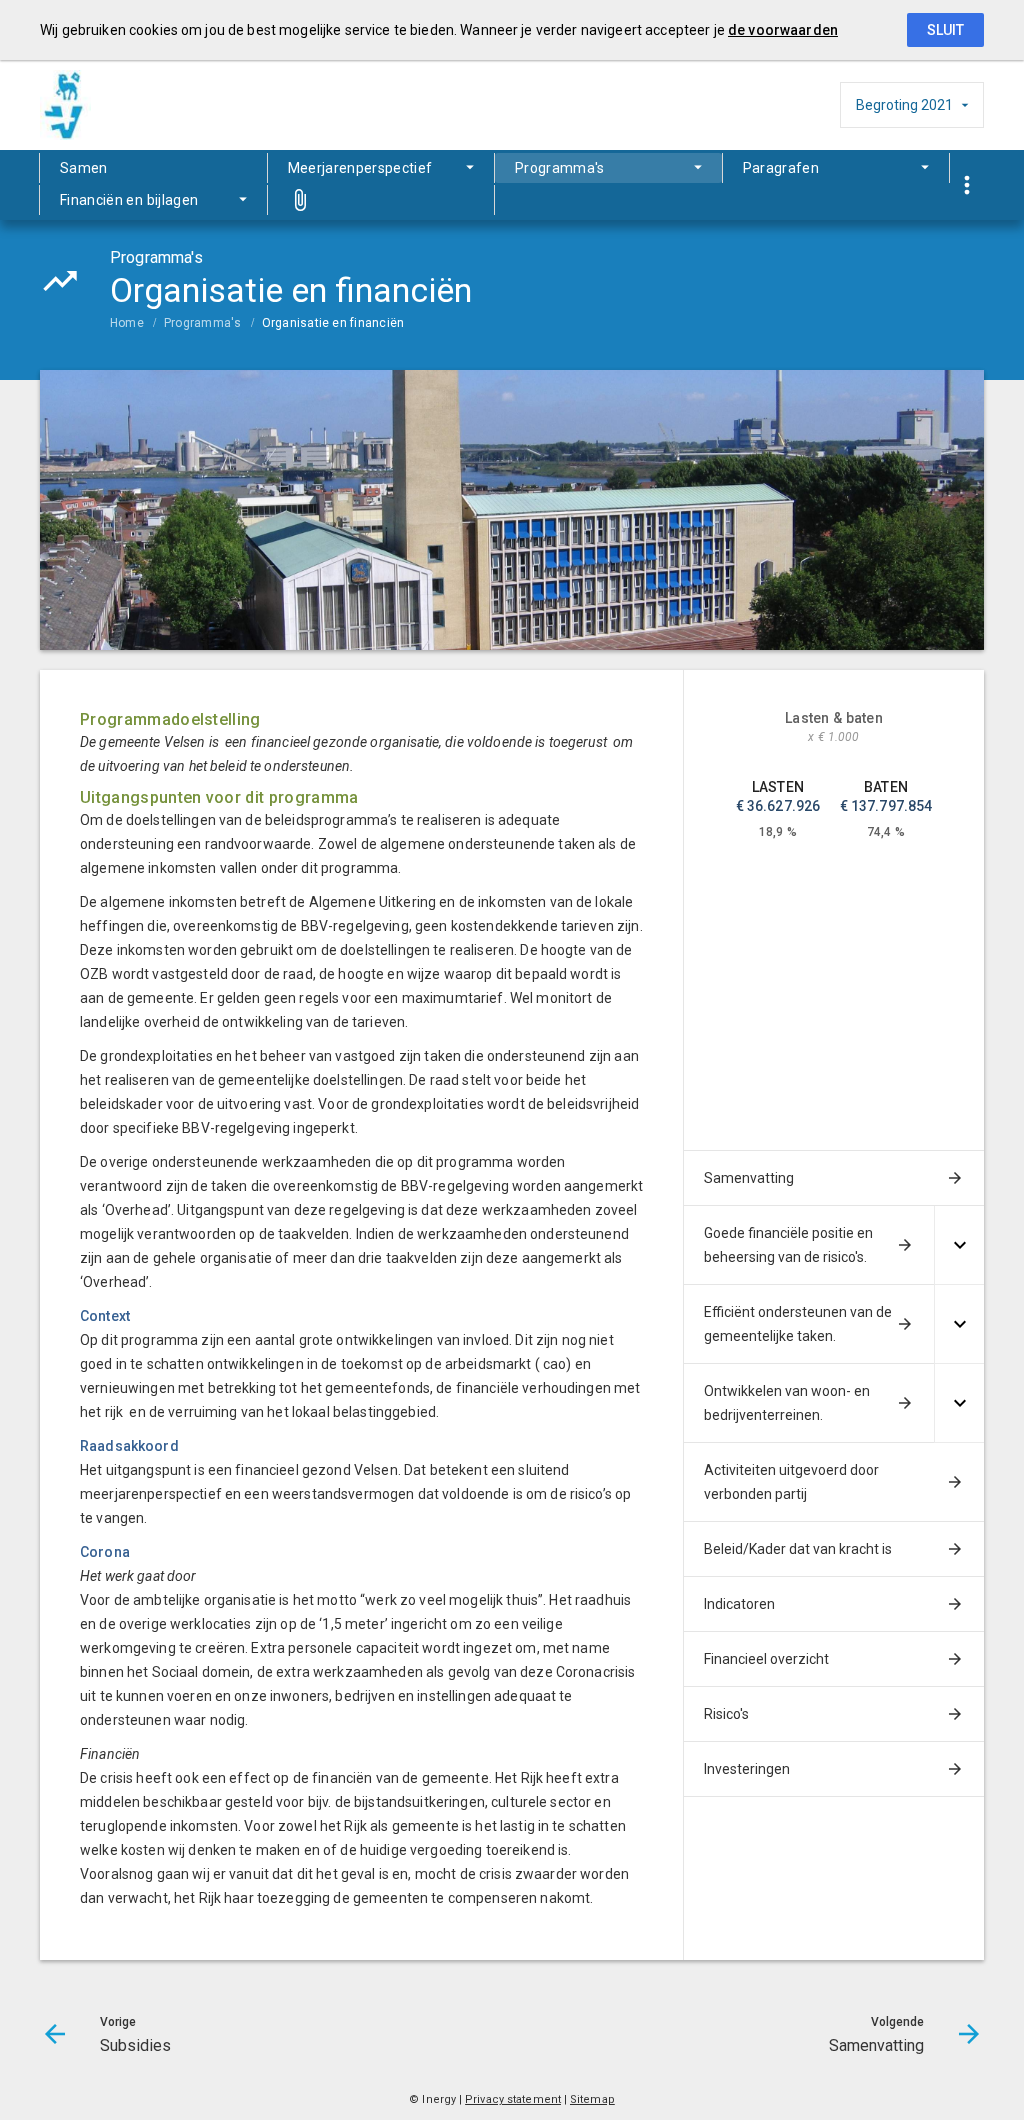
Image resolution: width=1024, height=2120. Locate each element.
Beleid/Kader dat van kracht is (798, 1549)
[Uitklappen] (959, 1245)
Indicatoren (739, 1604)
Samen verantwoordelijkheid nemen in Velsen (129, 171)
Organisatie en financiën (333, 323)
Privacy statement (513, 2099)
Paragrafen (781, 168)
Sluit (945, 30)
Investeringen (747, 1769)
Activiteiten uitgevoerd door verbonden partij (791, 1482)
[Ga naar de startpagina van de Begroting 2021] (90, 105)
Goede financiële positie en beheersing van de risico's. (788, 1245)
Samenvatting (749, 1178)
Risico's (726, 1714)
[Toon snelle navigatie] (966, 185)
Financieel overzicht (766, 1659)
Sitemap (592, 2099)
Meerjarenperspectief (360, 168)
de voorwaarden (783, 30)
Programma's (560, 168)
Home (127, 323)
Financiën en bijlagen (129, 200)
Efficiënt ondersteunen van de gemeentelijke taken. (798, 1324)
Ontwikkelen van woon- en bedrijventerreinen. (787, 1403)
